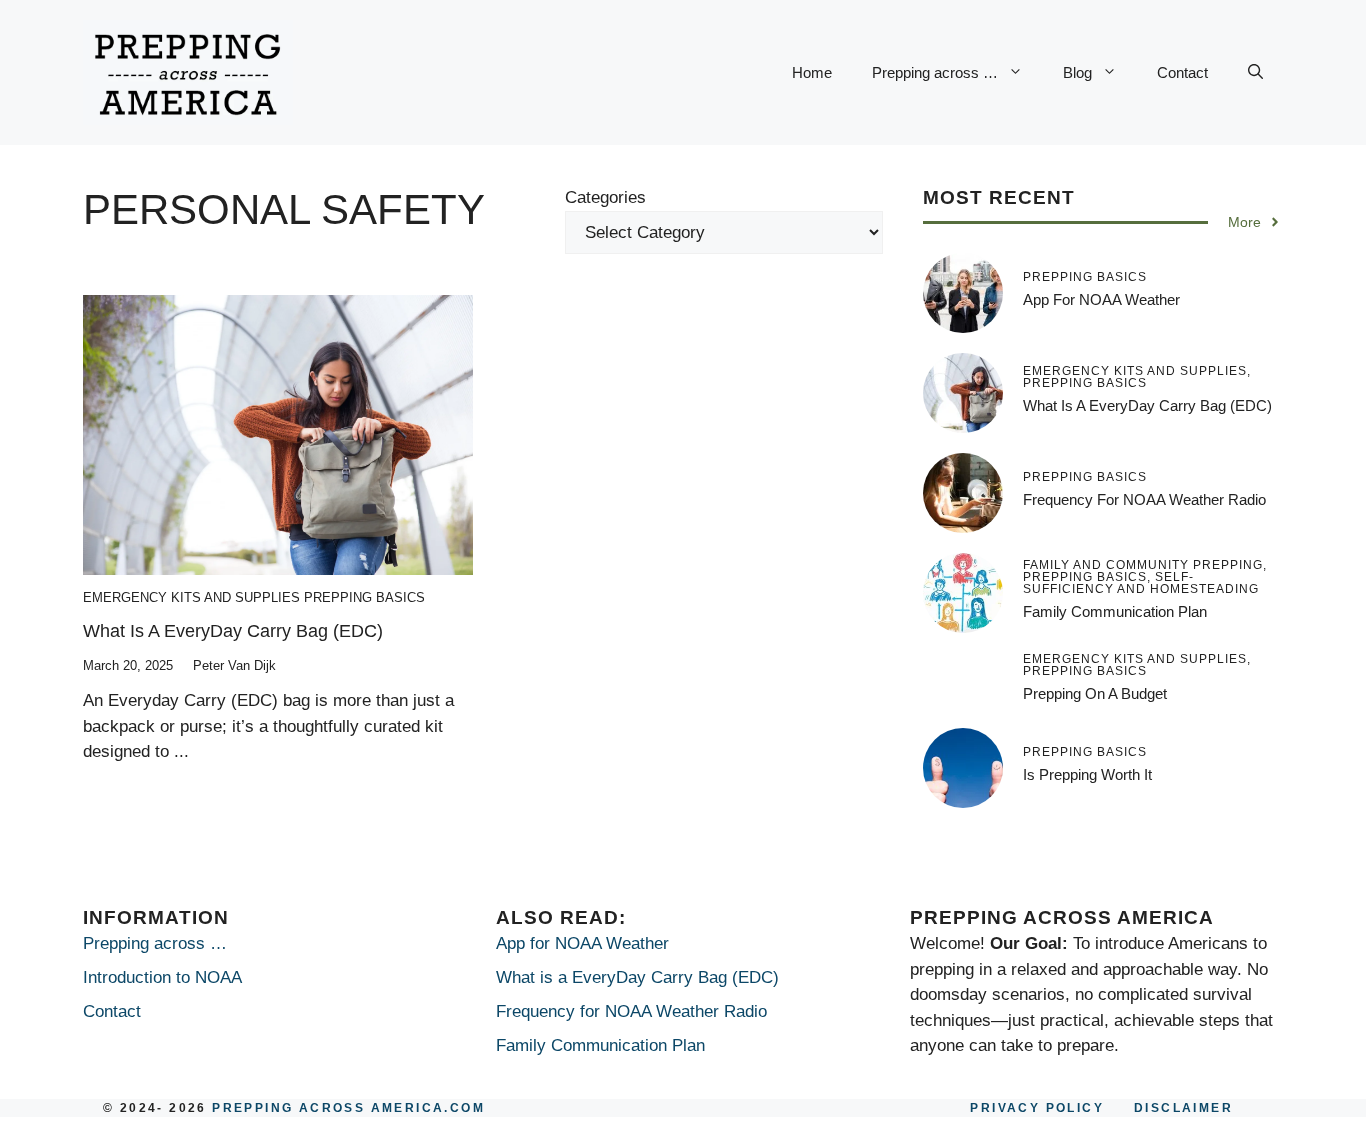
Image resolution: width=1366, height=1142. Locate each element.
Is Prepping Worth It (1087, 774)
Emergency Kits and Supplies (191, 597)
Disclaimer (1183, 1108)
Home (812, 72)
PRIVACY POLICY (1037, 1108)
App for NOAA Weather (1101, 299)
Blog (1077, 72)
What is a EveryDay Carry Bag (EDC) (233, 631)
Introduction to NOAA (162, 977)
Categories (605, 197)
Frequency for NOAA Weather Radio (1144, 499)
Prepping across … (935, 72)
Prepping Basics (364, 597)
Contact (1182, 72)
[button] (1255, 73)
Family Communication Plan (1115, 611)
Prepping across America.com (348, 1108)
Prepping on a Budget (1095, 693)
